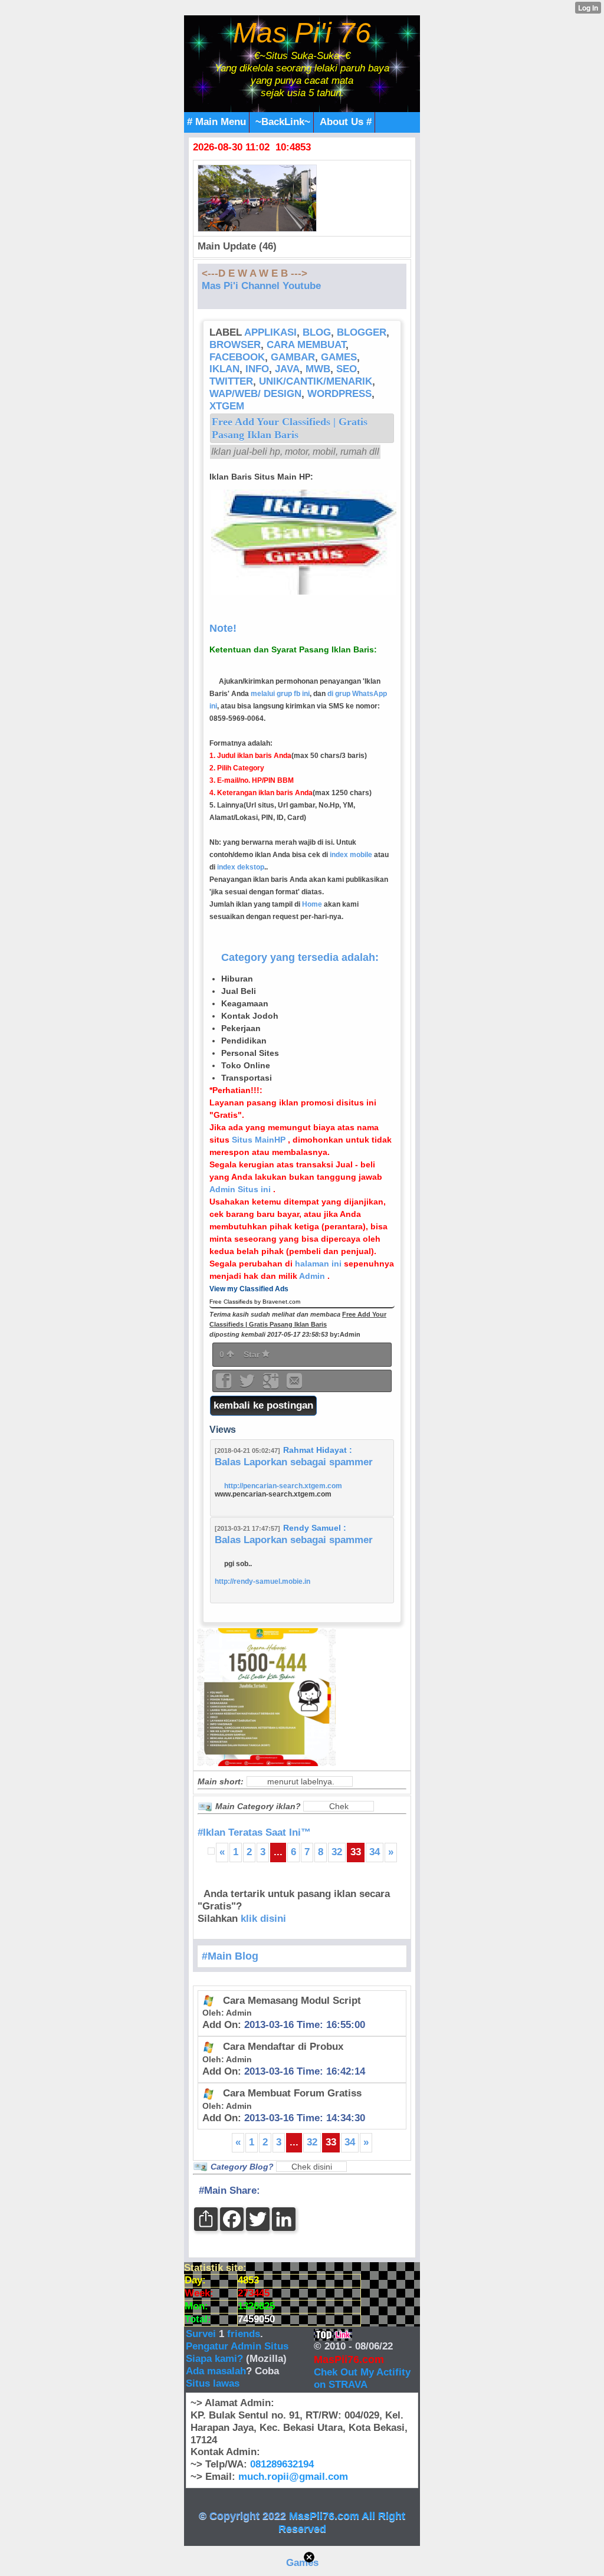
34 (375, 1852)
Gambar (293, 357)
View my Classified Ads (249, 1289)
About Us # (346, 122)
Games (302, 2563)
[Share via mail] (294, 1385)
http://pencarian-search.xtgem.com (283, 1486)
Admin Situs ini (241, 1189)
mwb (318, 369)
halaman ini (319, 1264)
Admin (313, 1276)
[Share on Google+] (272, 1385)
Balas (228, 1462)
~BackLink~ (283, 122)
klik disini (263, 1919)
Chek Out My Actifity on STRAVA (362, 2378)
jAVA (287, 369)
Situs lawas (213, 2383)
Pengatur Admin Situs (237, 2346)
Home (312, 904)
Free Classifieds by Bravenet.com (255, 1302)
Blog (317, 332)
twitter (231, 381)
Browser (235, 345)
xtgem (227, 406)
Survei (202, 2334)
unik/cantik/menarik (316, 381)
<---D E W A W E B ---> (255, 273)
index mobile (351, 855)
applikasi (270, 332)
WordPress (339, 394)
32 (337, 1852)
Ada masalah (216, 2371)
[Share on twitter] (248, 1385)
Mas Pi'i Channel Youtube (261, 286)
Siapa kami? (214, 2359)
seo (347, 369)
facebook (237, 357)
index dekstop (241, 867)
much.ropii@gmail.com (293, 2477)
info (257, 369)
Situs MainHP (260, 1140)
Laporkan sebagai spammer (308, 1462)
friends (244, 2334)
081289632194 (282, 2464)
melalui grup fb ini (280, 694)
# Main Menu (216, 122)
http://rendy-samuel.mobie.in (262, 1581)
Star (253, 1354)
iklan (224, 369)
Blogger (362, 332)
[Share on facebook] (225, 1385)
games (339, 357)
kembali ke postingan (263, 1405)
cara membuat (306, 345)
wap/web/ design (255, 394)
